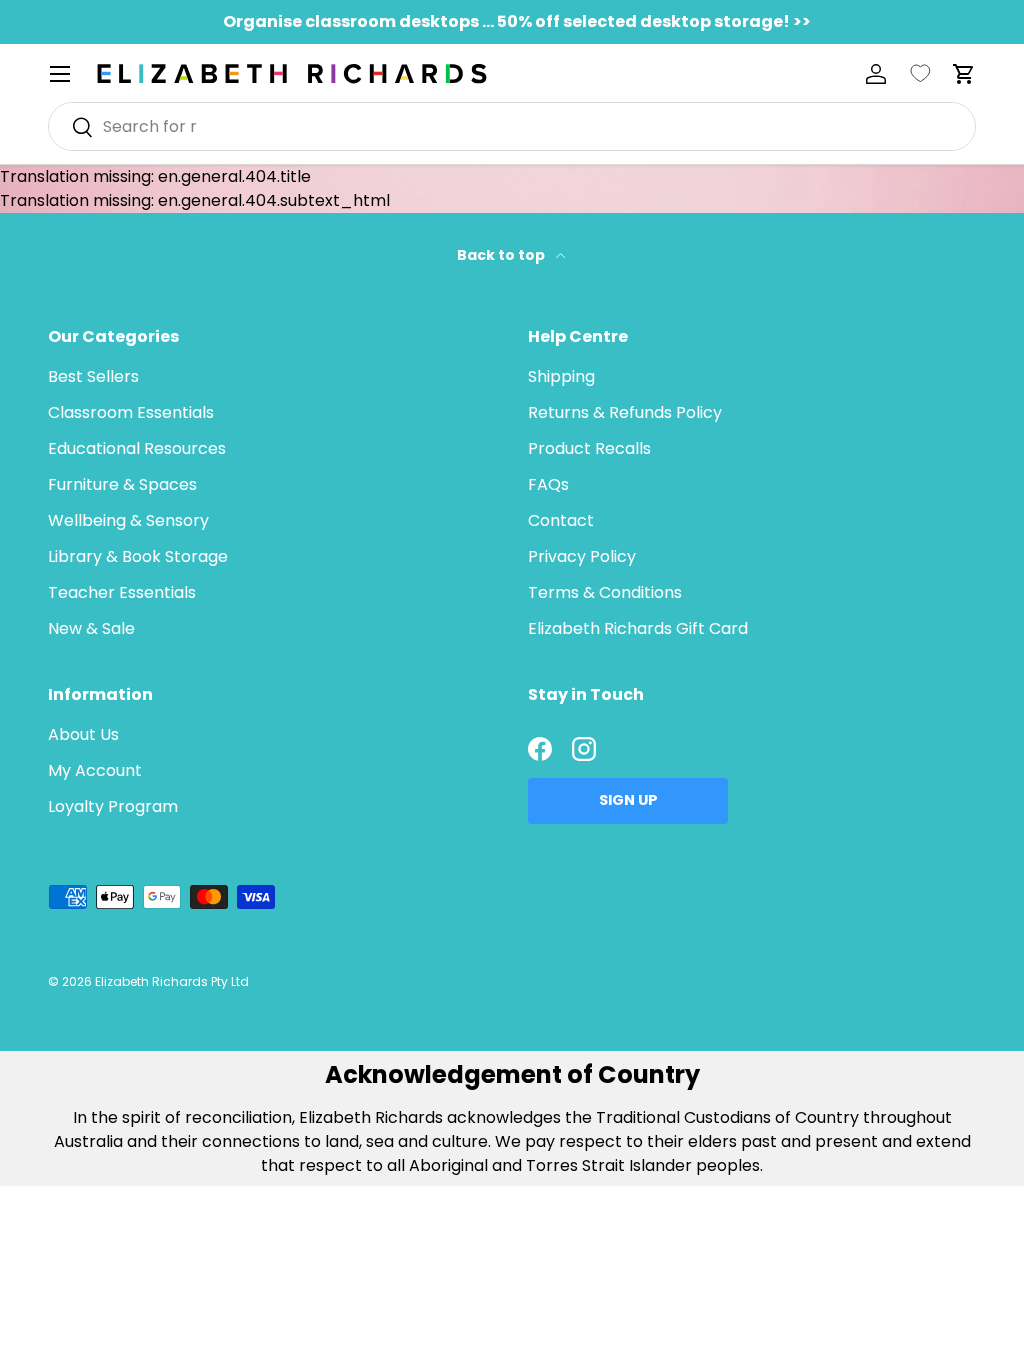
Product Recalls (589, 448)
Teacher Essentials (122, 592)
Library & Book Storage (138, 556)
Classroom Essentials (131, 412)
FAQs (548, 484)
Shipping (561, 376)
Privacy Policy (582, 556)
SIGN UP (628, 800)
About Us (83, 734)
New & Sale (91, 628)
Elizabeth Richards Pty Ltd (172, 981)
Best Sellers (93, 376)
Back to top (502, 255)
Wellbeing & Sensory (128, 520)
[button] (964, 74)
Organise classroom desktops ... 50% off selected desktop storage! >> (517, 21)
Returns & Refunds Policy (625, 412)
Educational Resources (137, 448)
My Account (95, 770)
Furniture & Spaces (122, 484)
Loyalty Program (113, 806)
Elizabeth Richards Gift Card (638, 628)
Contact (561, 520)
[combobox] (512, 126)
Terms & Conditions (605, 592)
